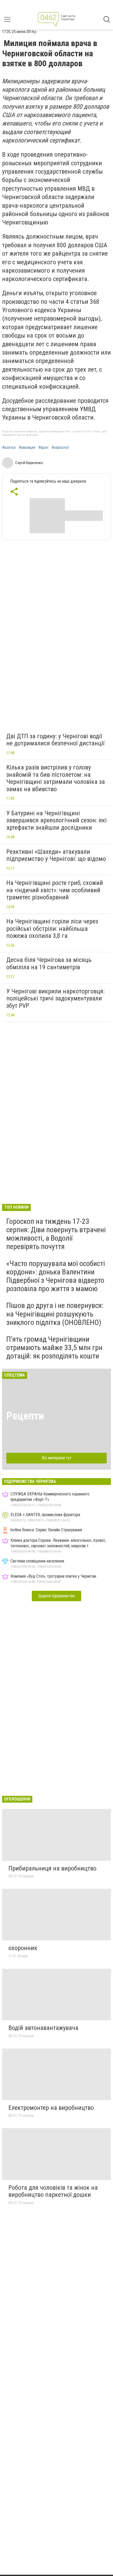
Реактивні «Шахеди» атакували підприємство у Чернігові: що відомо (56, 855)
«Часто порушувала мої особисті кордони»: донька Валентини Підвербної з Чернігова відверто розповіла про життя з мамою (56, 1276)
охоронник (23, 1948)
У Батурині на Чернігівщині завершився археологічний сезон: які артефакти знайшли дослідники (56, 820)
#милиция (27, 448)
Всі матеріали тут (57, 1458)
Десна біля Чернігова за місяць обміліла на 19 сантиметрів (49, 964)
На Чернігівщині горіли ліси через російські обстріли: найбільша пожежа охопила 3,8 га (52, 929)
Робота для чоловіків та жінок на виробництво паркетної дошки (53, 2191)
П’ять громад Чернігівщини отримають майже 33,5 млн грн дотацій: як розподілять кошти (54, 1348)
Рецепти (25, 1416)
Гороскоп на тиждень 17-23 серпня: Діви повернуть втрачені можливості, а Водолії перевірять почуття (56, 1234)
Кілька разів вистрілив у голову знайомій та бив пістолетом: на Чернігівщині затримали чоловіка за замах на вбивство (56, 778)
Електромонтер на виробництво (51, 2108)
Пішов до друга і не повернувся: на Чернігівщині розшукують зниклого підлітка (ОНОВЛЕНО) (55, 1314)
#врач (43, 448)
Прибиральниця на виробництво (52, 1868)
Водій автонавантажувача (43, 2028)
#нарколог (60, 448)
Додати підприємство (56, 1596)
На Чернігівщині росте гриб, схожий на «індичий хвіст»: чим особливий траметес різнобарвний (55, 890)
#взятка (9, 448)
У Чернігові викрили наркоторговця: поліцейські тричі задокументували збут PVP (55, 998)
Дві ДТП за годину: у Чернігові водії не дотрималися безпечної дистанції (55, 740)
